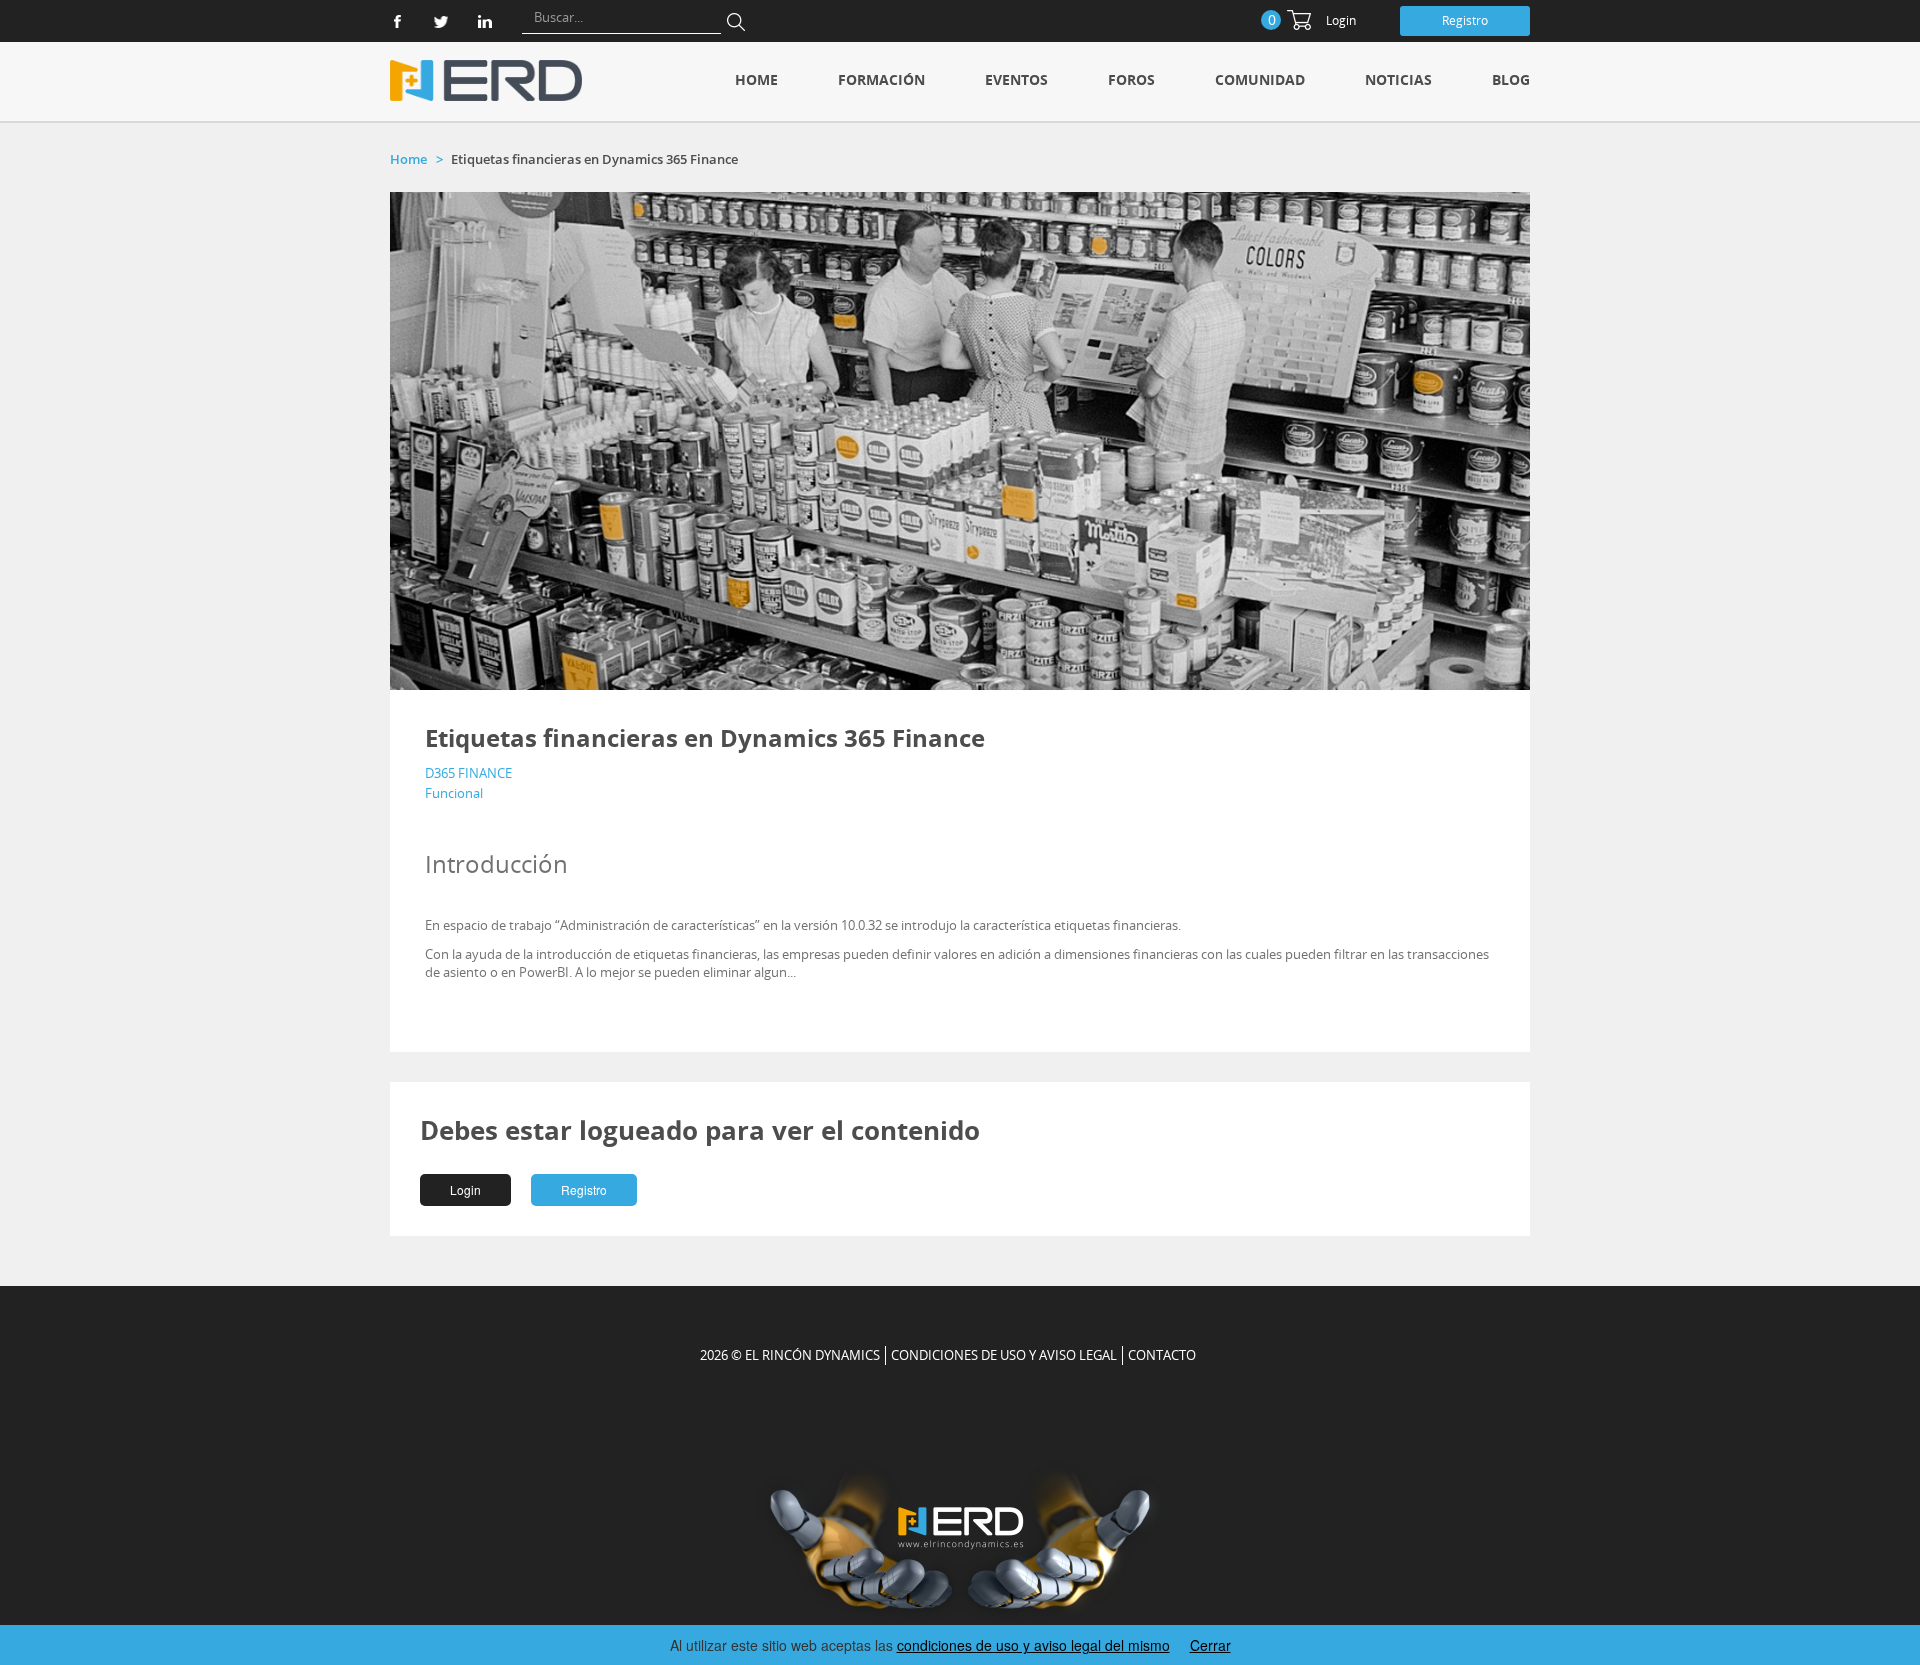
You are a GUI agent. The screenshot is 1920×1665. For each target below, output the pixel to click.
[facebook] (397, 21)
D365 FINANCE (468, 773)
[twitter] (441, 21)
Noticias (1398, 79)
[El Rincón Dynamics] (486, 80)
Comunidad (1260, 79)
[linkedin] (485, 21)
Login (1341, 20)
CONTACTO (1162, 1355)
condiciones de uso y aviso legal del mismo (1033, 1645)
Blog (1511, 79)
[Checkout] (1299, 20)
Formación (881, 79)
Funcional (454, 793)
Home (756, 79)
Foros (1131, 79)
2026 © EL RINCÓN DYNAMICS (790, 1355)
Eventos (1016, 79)
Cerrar (1210, 1645)
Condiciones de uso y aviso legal (1004, 1355)
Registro (1465, 20)
